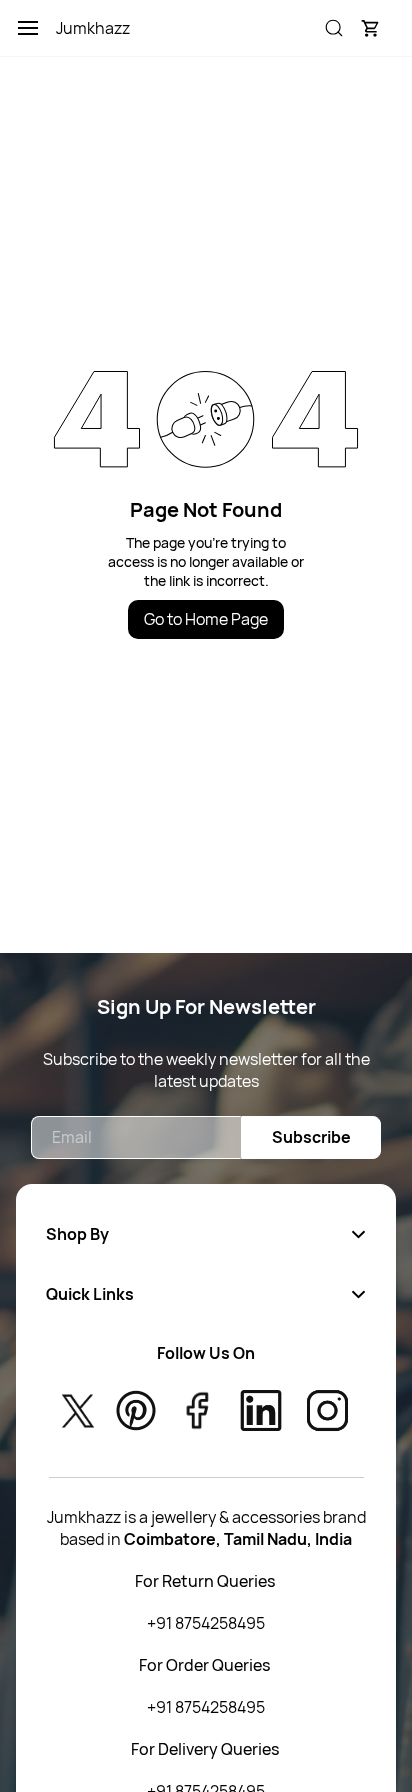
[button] (370, 28)
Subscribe (311, 1137)
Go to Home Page (206, 619)
